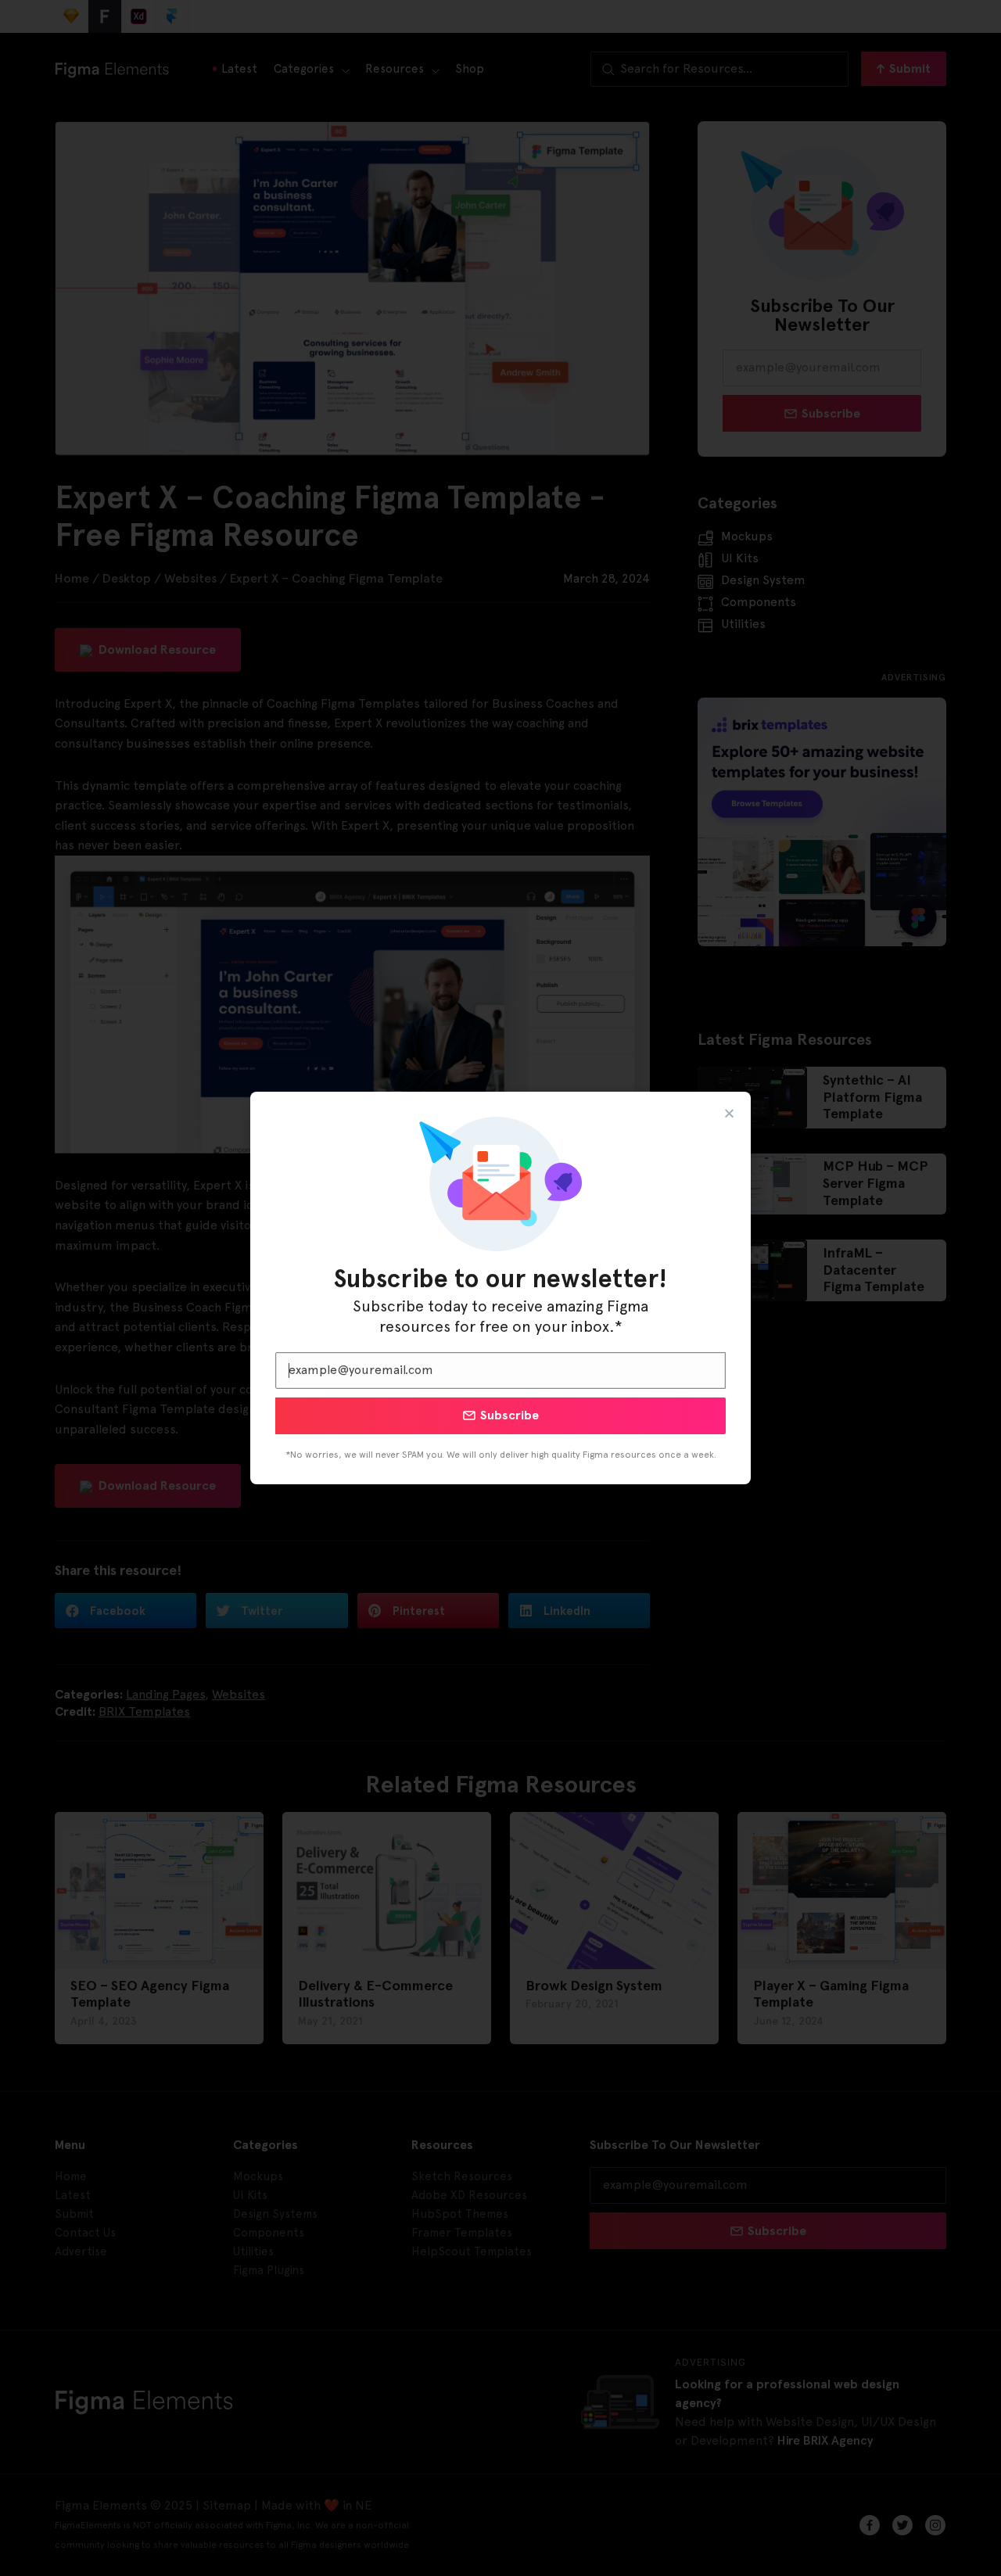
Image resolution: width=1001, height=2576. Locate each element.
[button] (729, 1113)
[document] (500, 1288)
